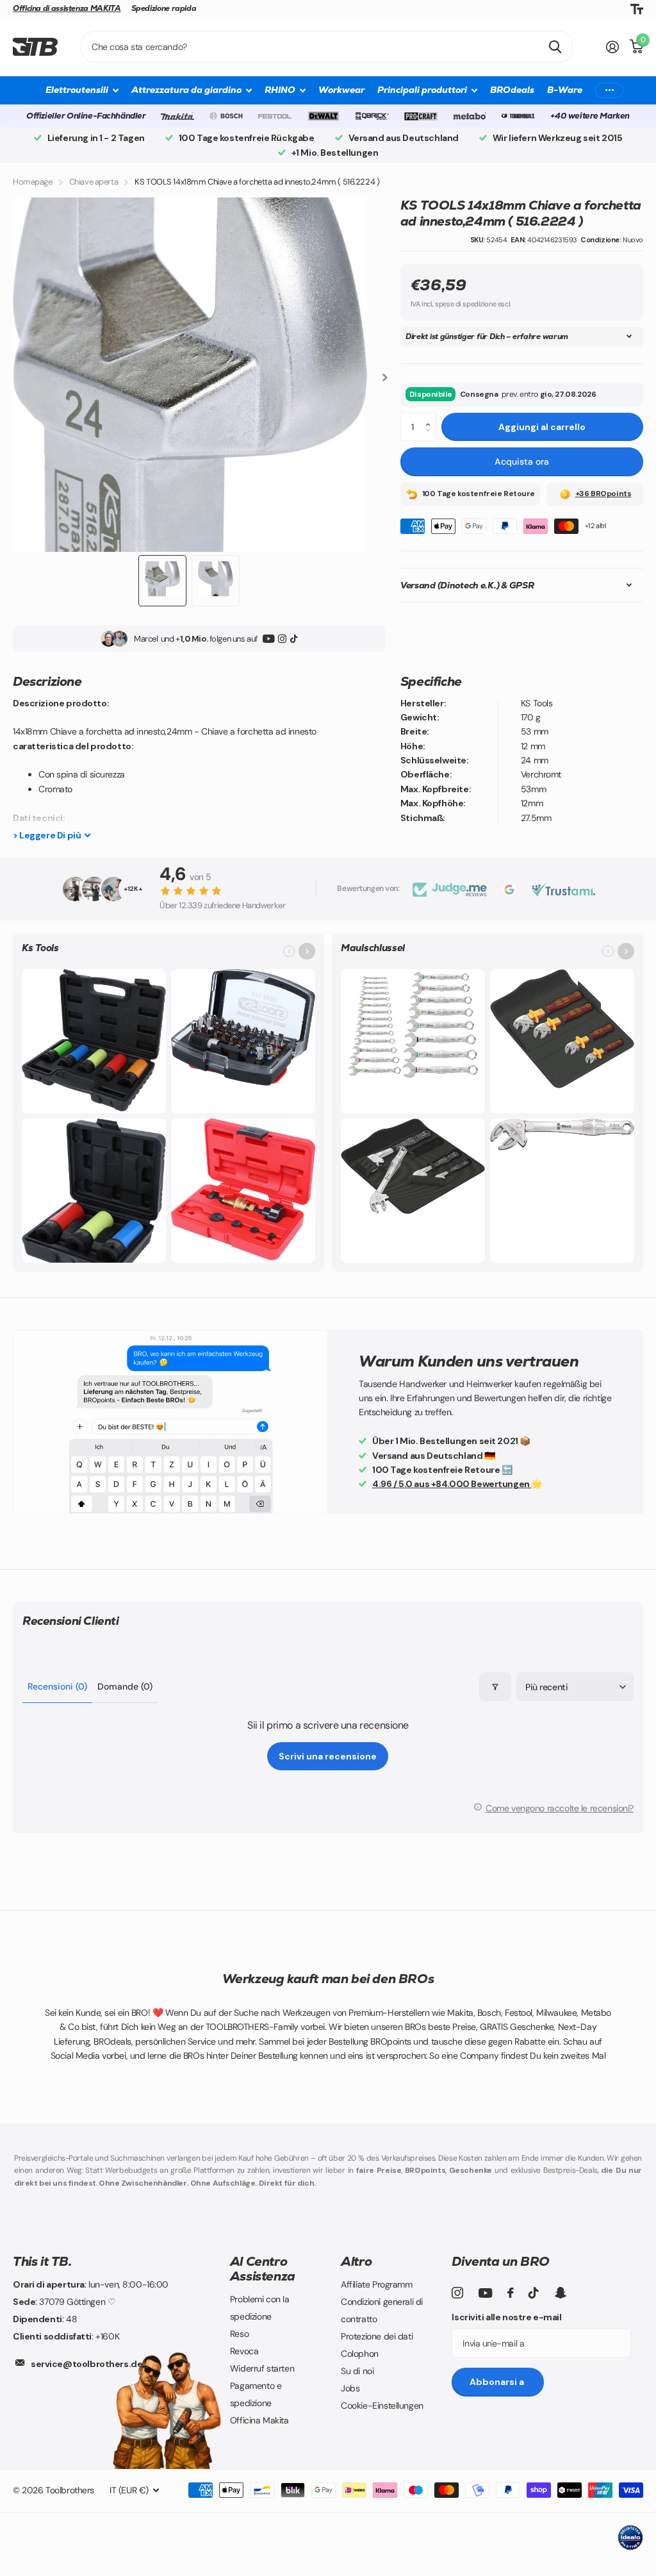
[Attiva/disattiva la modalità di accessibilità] (637, 9)
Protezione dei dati (377, 2336)
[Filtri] (495, 1687)
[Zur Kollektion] (307, 951)
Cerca (555, 47)
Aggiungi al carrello (542, 427)
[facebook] (511, 2293)
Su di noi (357, 2371)
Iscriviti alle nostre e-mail (506, 2317)
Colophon (360, 2354)
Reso (239, 2334)
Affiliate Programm (376, 2284)
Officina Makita (259, 2420)
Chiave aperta (94, 182)
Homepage (33, 182)
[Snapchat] (560, 2293)
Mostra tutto (82, 90)
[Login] (613, 47)
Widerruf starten (262, 2368)
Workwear (341, 90)
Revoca (244, 2351)
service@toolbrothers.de (86, 2364)
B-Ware (565, 90)
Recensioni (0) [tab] (57, 1686)
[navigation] (162, 581)
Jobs (350, 2388)
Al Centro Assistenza (263, 2269)
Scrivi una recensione (328, 1756)
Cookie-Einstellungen (382, 2406)
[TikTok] (294, 639)
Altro (356, 2261)
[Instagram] (282, 639)
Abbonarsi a (498, 2382)
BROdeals (512, 90)
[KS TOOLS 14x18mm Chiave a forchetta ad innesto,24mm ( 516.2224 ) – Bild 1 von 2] (190, 375)
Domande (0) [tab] (125, 1686)
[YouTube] (269, 639)
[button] (431, 417)
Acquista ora (522, 461)
